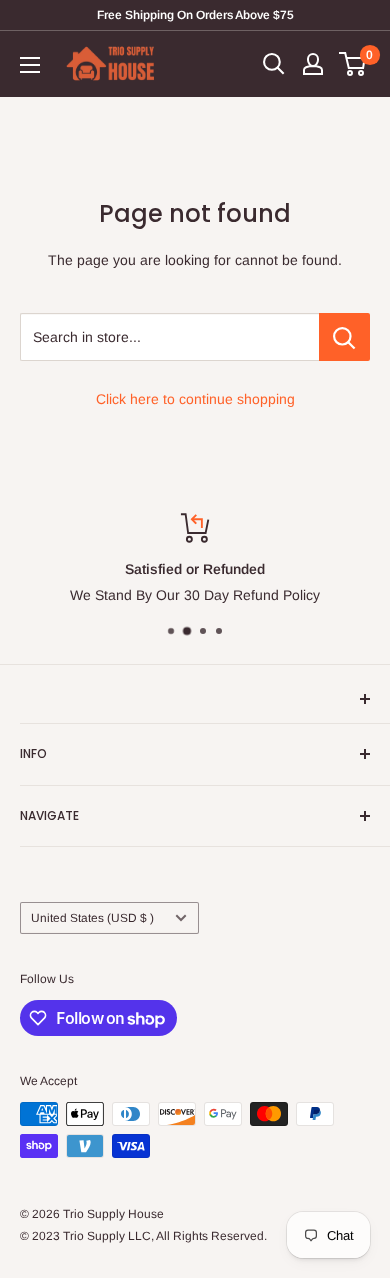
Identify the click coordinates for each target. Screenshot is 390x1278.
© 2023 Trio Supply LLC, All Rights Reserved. (143, 1236)
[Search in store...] (344, 337)
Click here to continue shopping (195, 399)
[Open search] (274, 64)
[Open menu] (30, 65)
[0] (353, 64)
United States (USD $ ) (92, 918)
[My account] (313, 64)
